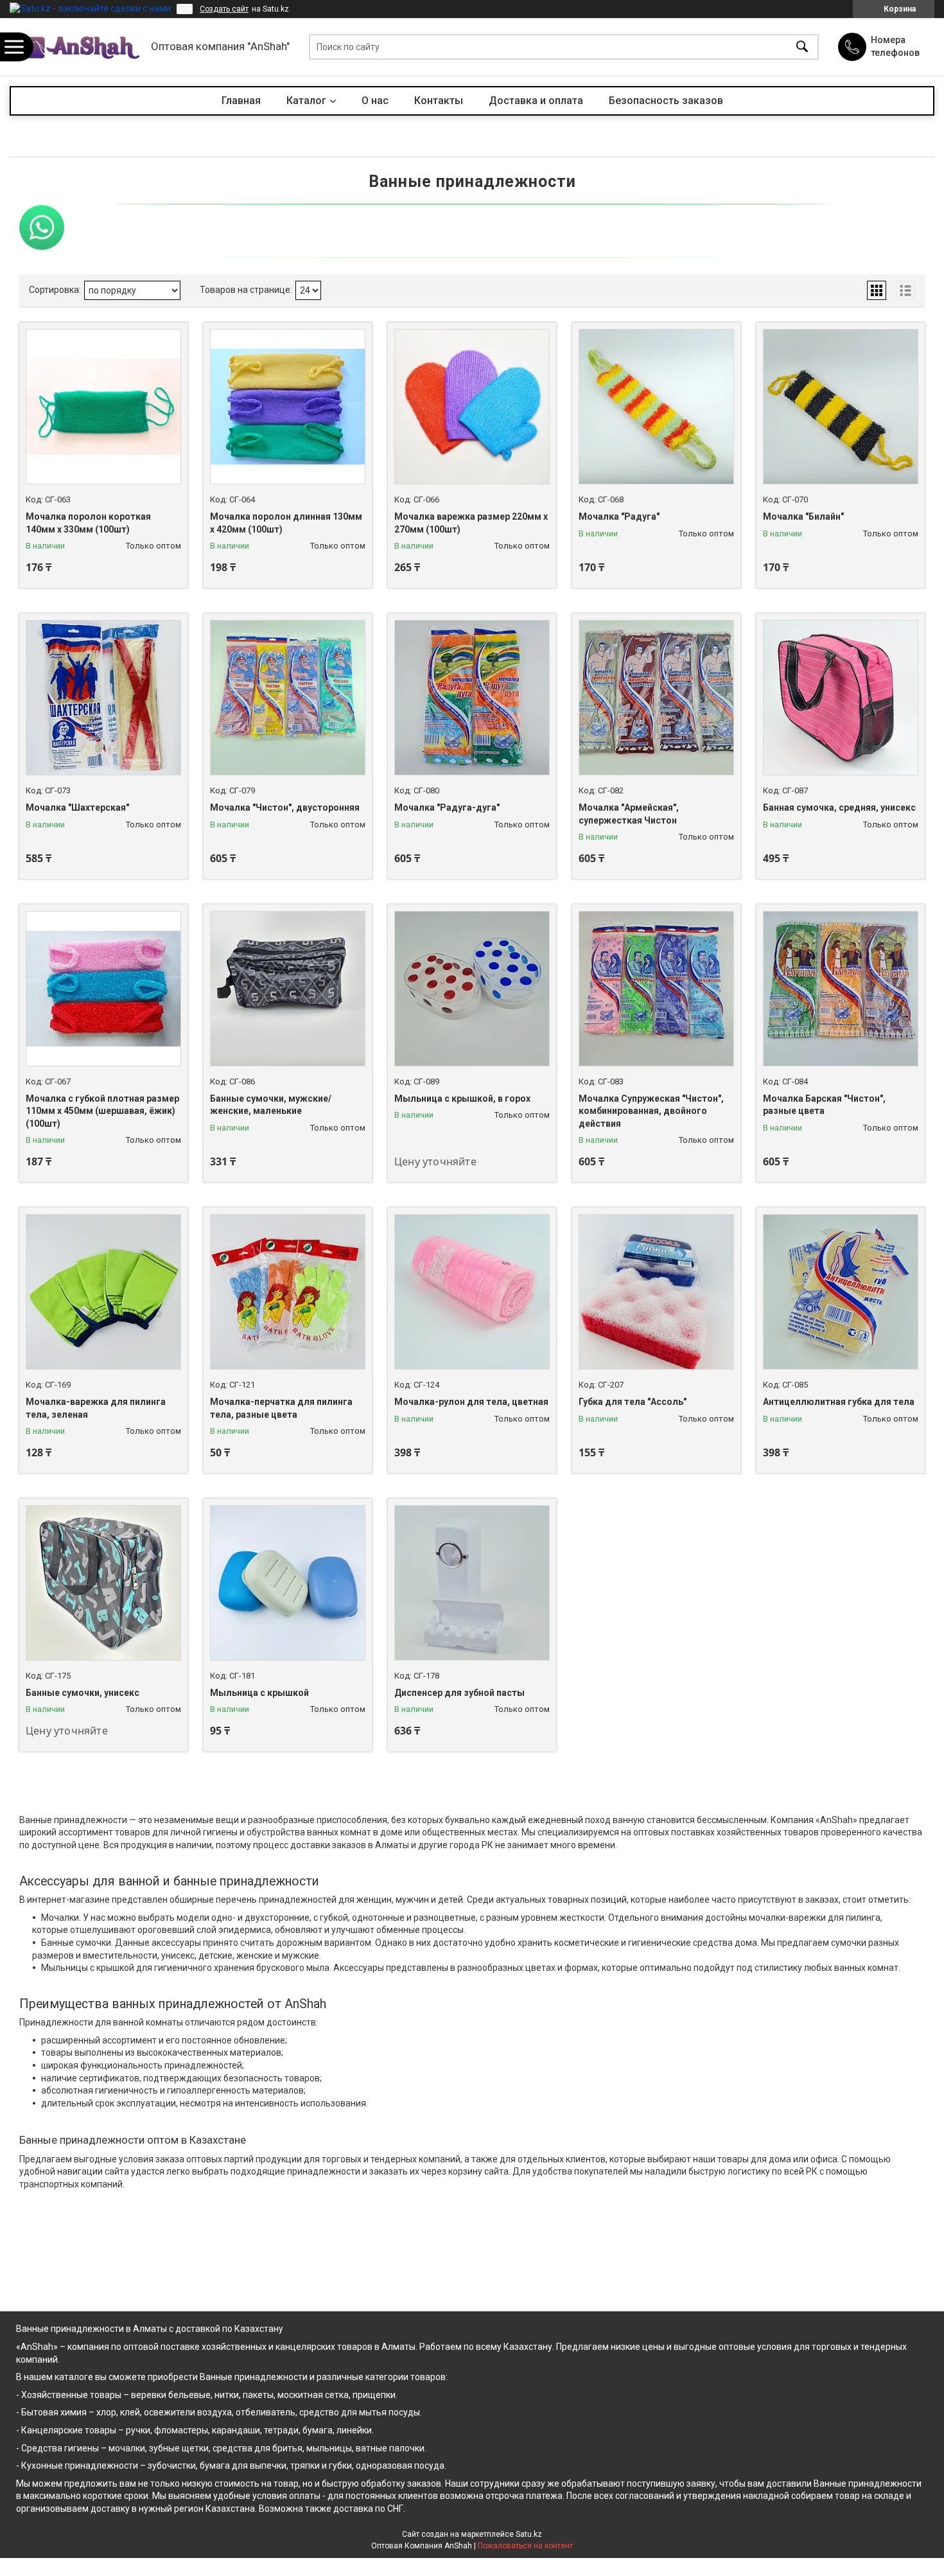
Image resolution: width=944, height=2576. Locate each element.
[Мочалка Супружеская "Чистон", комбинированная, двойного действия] (656, 989)
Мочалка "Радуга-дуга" (447, 807)
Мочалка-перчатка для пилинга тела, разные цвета (281, 1408)
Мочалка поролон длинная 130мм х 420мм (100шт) (286, 523)
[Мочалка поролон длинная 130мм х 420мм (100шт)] (288, 407)
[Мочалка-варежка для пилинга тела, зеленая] (103, 1292)
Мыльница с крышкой (259, 1693)
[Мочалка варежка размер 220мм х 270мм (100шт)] (472, 407)
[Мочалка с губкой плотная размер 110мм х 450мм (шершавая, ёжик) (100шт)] (103, 989)
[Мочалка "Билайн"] (841, 407)
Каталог (306, 101)
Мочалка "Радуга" (619, 516)
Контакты (439, 101)
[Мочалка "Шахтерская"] (103, 698)
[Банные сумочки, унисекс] (103, 1583)
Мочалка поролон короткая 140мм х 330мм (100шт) (88, 523)
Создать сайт (224, 9)
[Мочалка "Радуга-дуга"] (472, 698)
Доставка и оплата (536, 101)
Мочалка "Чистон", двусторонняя (285, 807)
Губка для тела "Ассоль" (633, 1402)
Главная (241, 101)
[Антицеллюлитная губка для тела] (841, 1292)
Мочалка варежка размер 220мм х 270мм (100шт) (471, 523)
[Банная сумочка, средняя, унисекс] (841, 698)
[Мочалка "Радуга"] (656, 407)
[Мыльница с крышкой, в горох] (472, 989)
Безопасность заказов (666, 101)
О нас (375, 101)
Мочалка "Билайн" (803, 516)
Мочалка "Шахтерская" (77, 807)
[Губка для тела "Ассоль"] (656, 1292)
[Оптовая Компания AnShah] (77, 47)
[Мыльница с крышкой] (288, 1583)
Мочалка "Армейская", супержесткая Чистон (629, 814)
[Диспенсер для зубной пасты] (472, 1583)
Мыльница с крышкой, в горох (462, 1098)
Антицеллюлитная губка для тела (839, 1402)
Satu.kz (529, 2534)
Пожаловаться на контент (525, 2546)
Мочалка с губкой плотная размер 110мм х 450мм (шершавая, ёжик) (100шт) (102, 1111)
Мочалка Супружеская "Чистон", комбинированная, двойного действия (651, 1111)
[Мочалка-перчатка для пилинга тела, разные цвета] (288, 1292)
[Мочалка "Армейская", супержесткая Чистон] (656, 698)
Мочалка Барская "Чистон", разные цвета (824, 1105)
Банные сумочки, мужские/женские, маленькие (271, 1105)
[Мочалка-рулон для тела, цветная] (472, 1292)
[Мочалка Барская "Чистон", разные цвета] (841, 989)
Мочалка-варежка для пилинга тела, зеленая (96, 1408)
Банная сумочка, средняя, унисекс (839, 807)
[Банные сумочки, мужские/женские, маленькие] (288, 989)
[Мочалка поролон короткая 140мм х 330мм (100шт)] (103, 407)
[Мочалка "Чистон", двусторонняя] (288, 698)
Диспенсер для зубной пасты (459, 1693)
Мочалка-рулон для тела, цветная (471, 1402)
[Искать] (802, 47)
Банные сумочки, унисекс (83, 1693)
